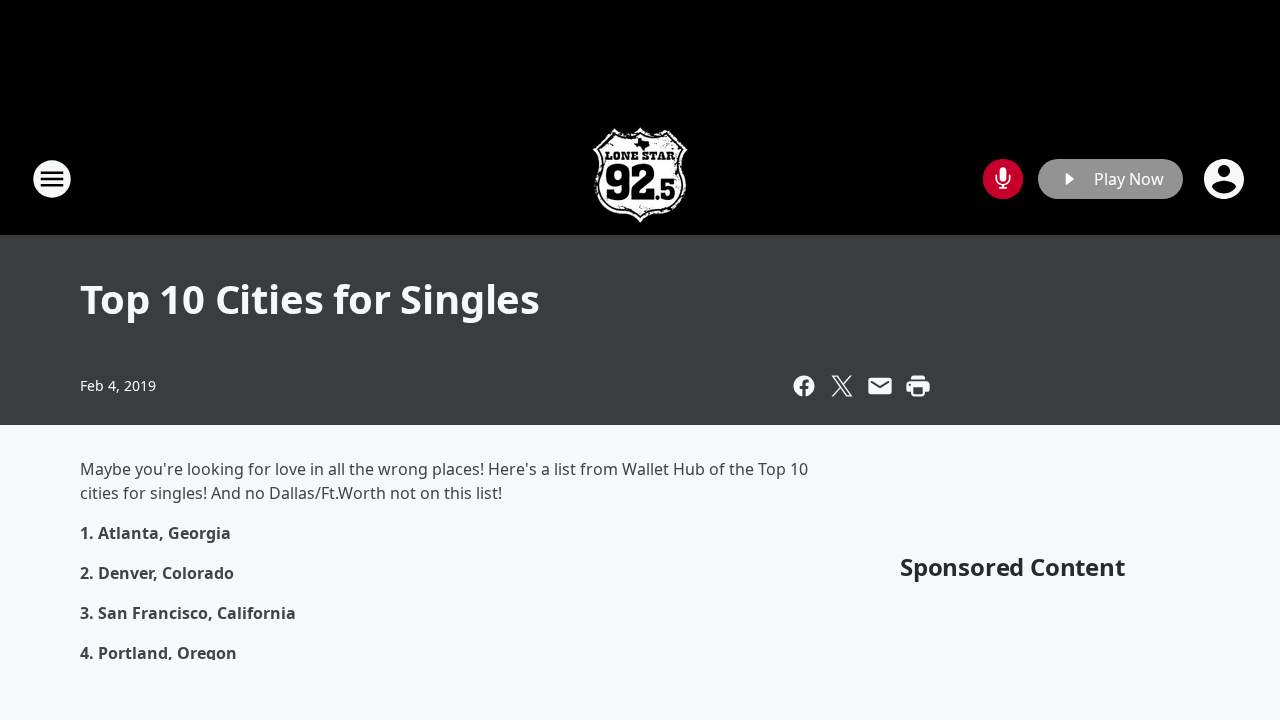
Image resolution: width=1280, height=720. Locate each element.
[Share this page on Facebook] (804, 386)
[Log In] (1226, 179)
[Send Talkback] (1003, 179)
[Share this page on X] (842, 386)
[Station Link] (640, 178)
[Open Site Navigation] (52, 179)
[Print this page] (918, 386)
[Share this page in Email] (880, 386)
